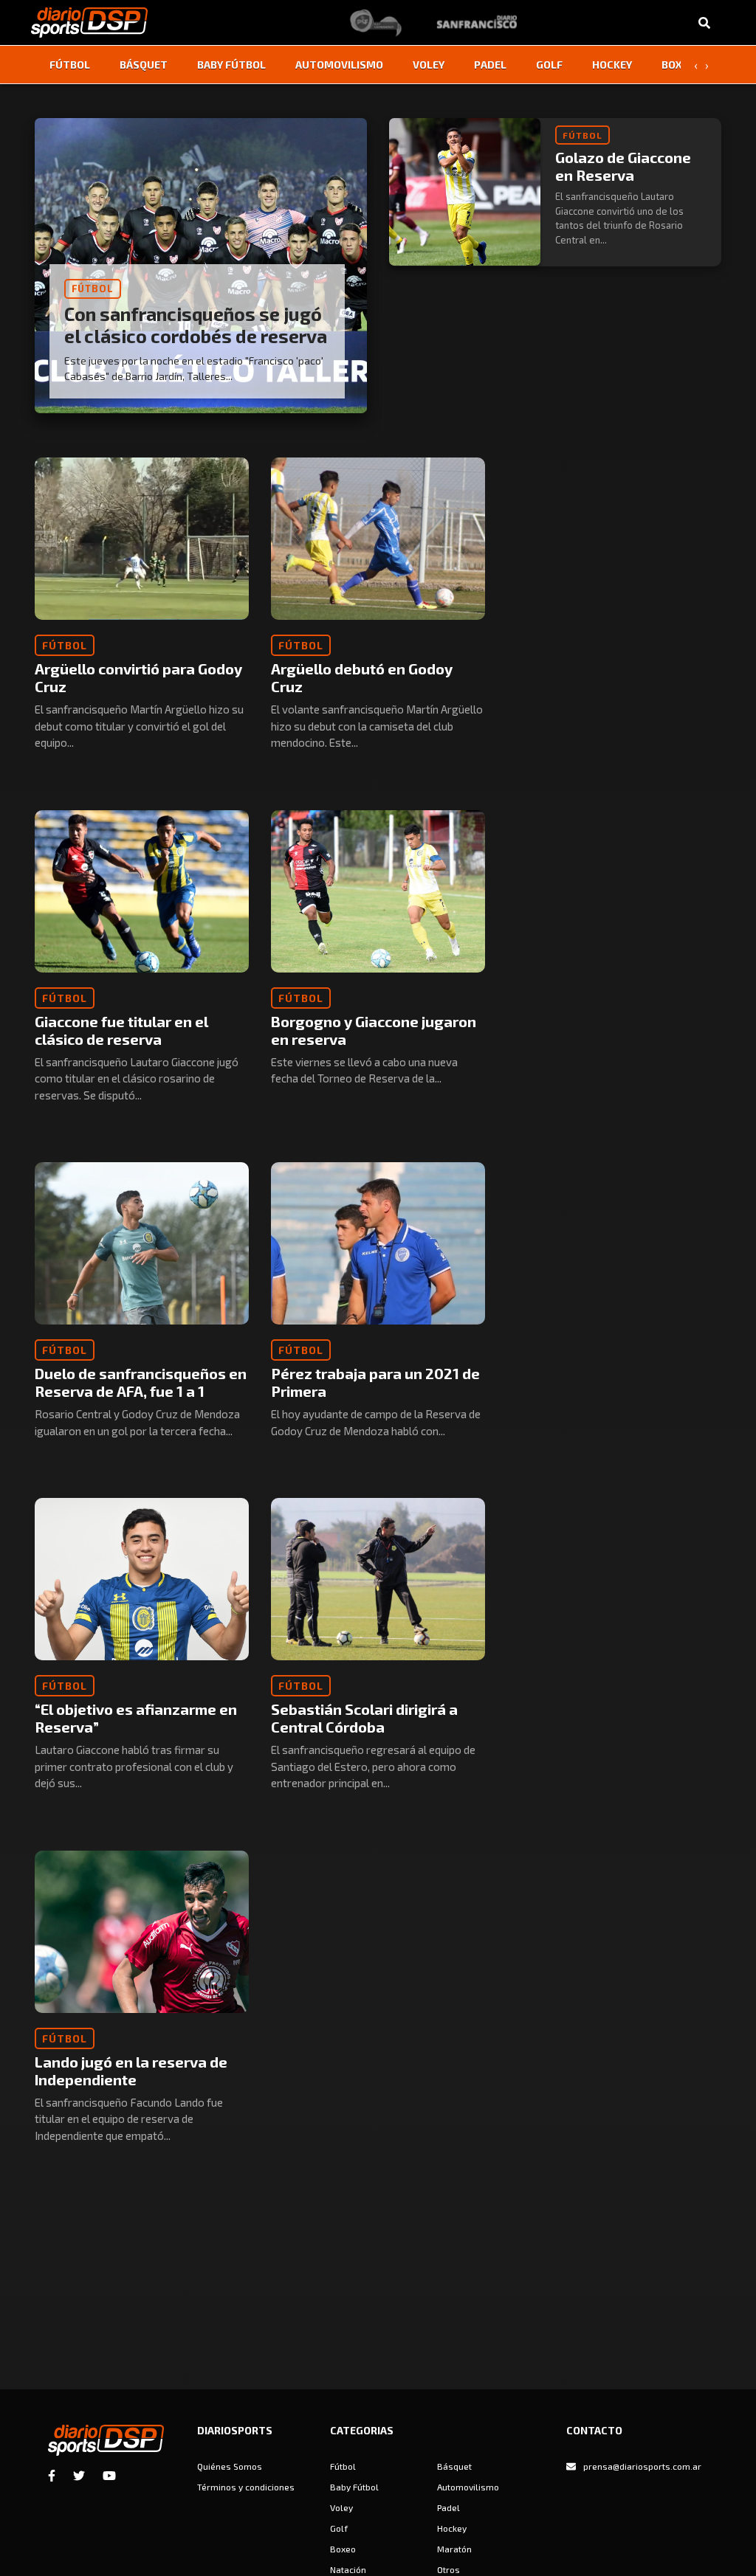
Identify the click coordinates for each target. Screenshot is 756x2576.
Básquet (144, 65)
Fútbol (70, 65)
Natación (348, 2569)
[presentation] (695, 65)
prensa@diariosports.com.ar (642, 2466)
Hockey (612, 65)
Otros (449, 2569)
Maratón (454, 2549)
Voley (429, 65)
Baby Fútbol (231, 65)
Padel (490, 65)
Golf (549, 65)
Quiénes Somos (230, 2466)
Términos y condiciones (246, 2487)
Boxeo (678, 65)
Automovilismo (339, 65)
